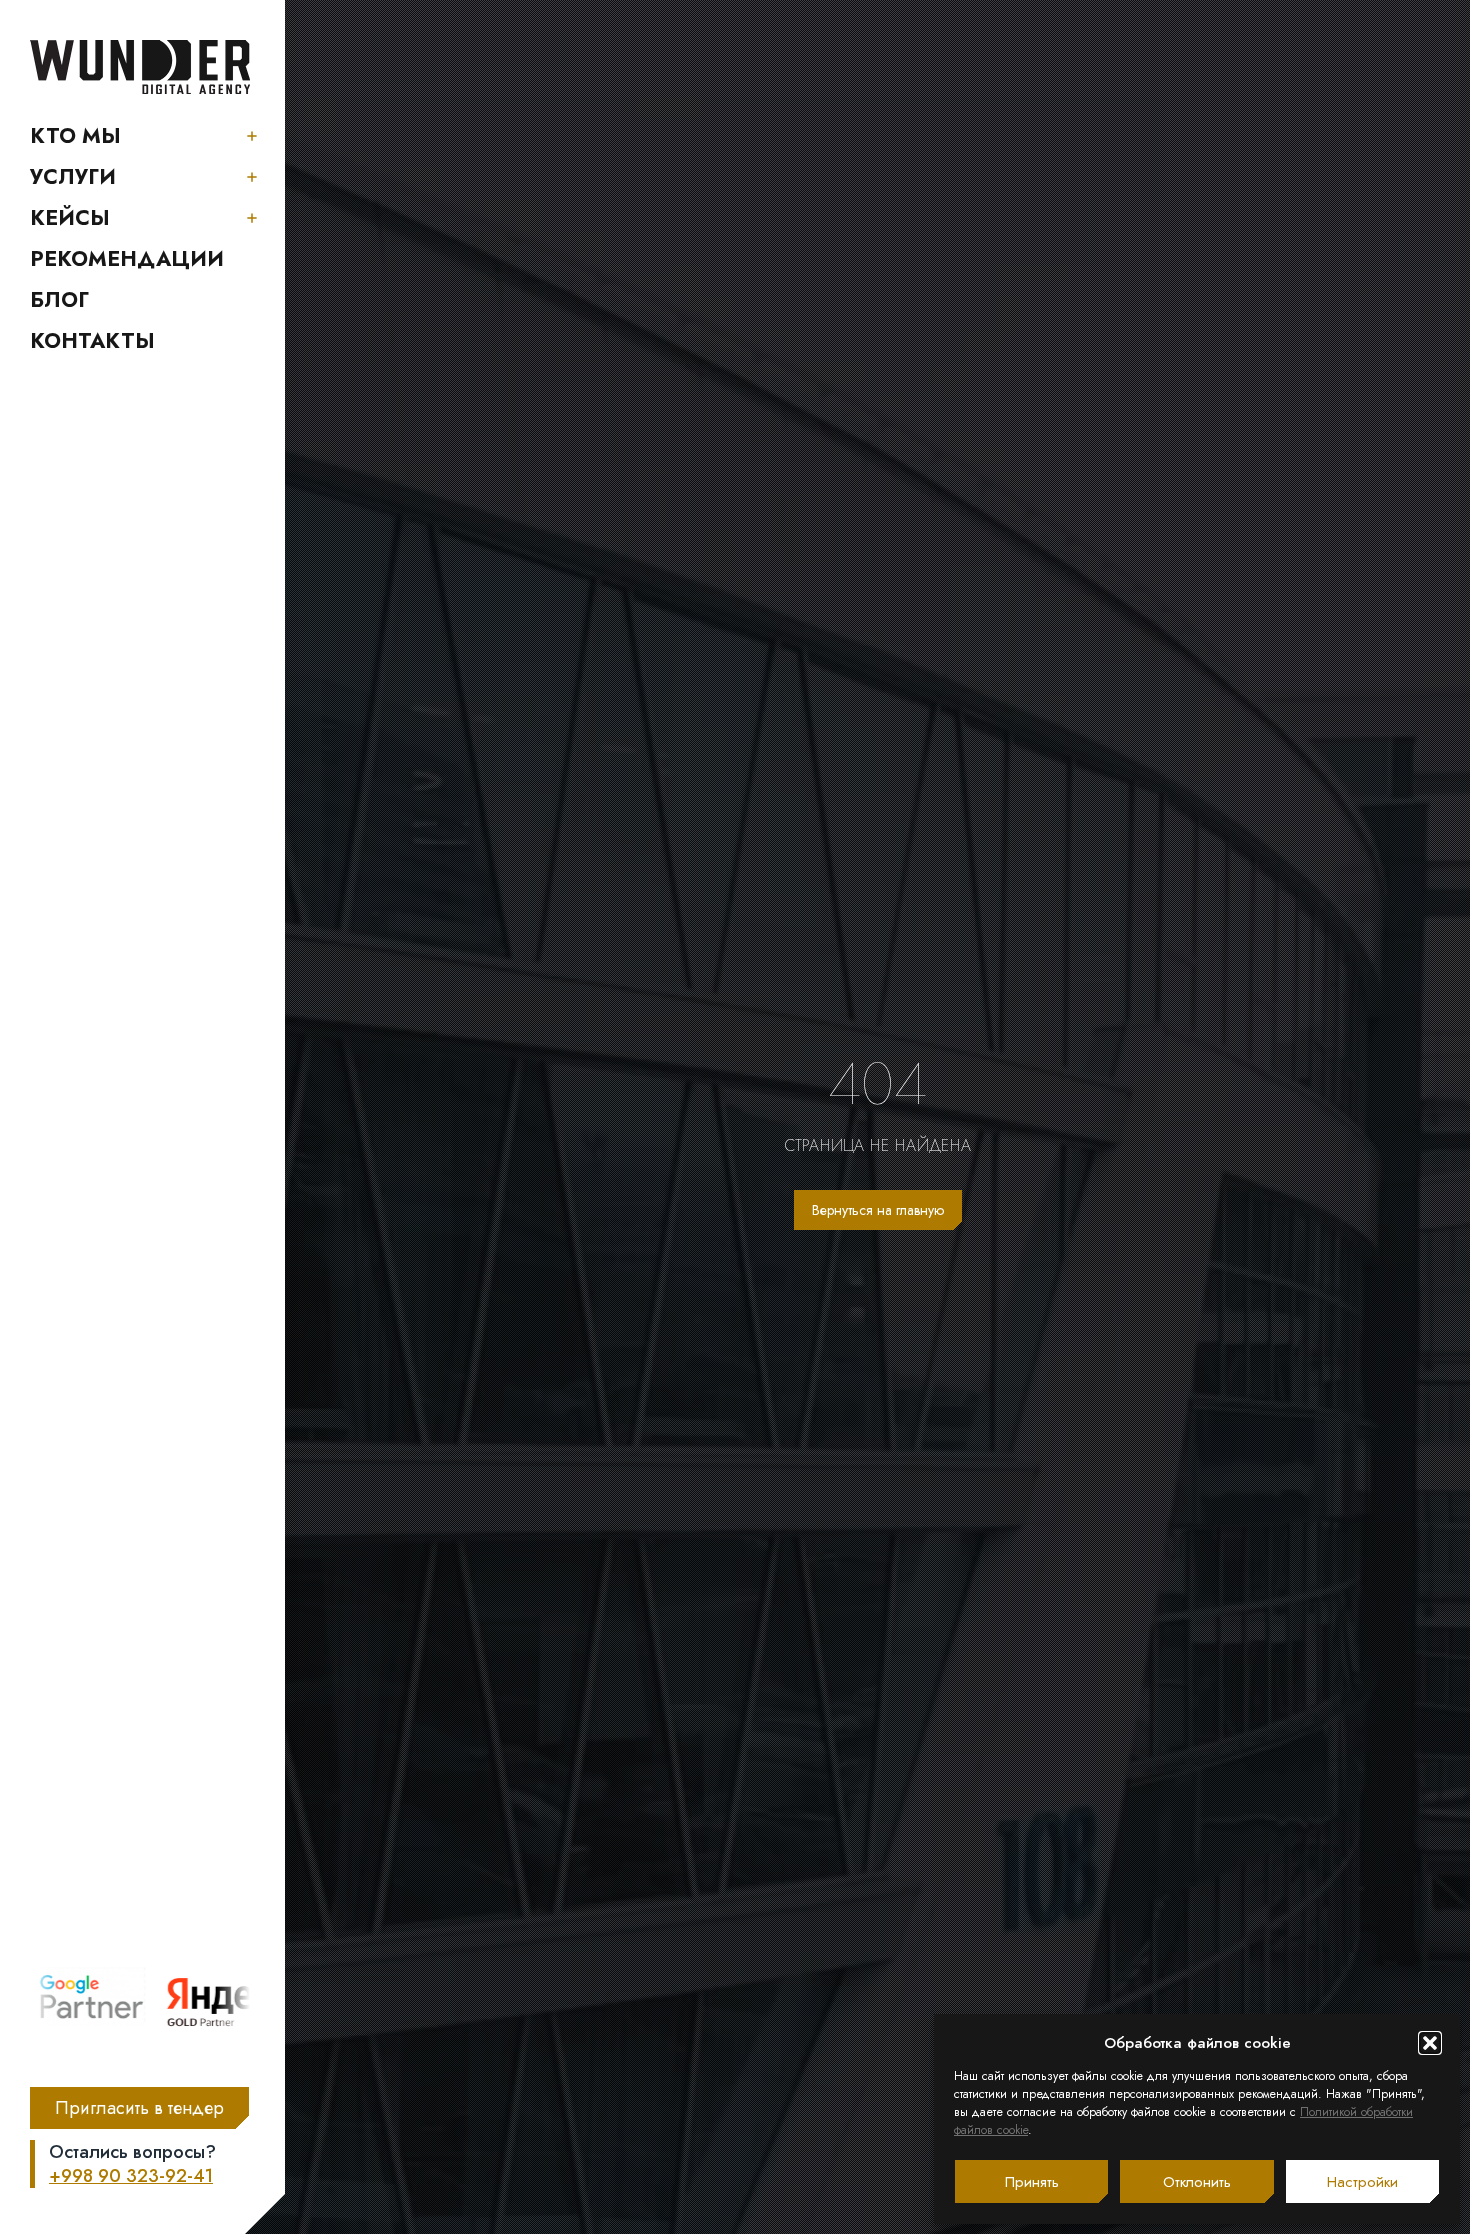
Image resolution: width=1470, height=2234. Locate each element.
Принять (1032, 2182)
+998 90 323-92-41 (131, 2176)
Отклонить (1197, 2182)
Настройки (1362, 2182)
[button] (1430, 2043)
